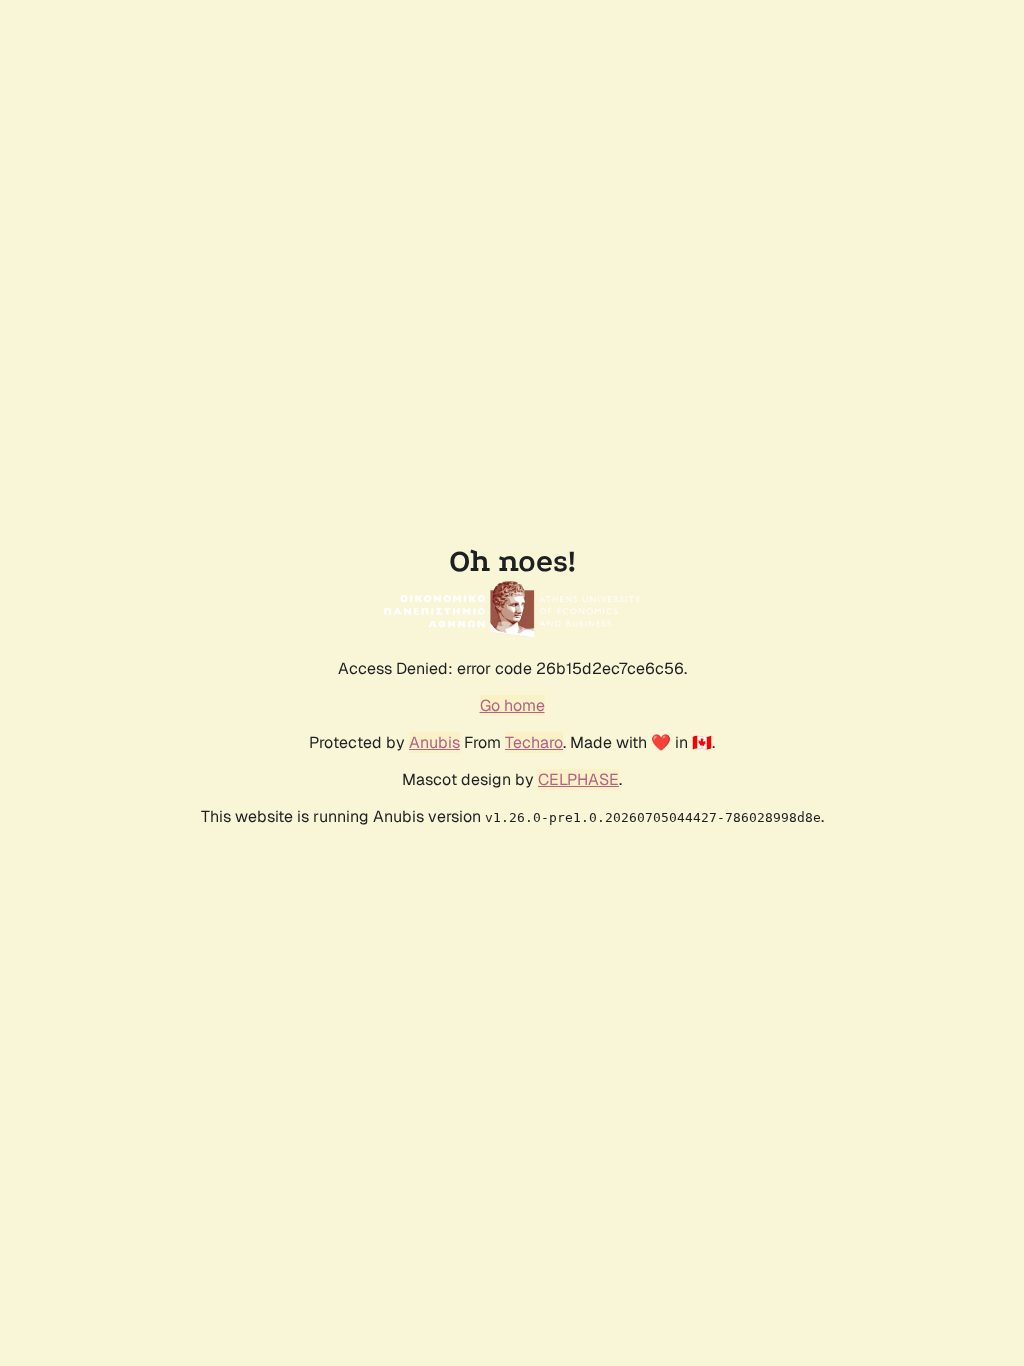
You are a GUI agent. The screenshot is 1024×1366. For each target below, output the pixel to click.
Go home (512, 705)
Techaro (534, 742)
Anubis (434, 742)
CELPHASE (578, 779)
